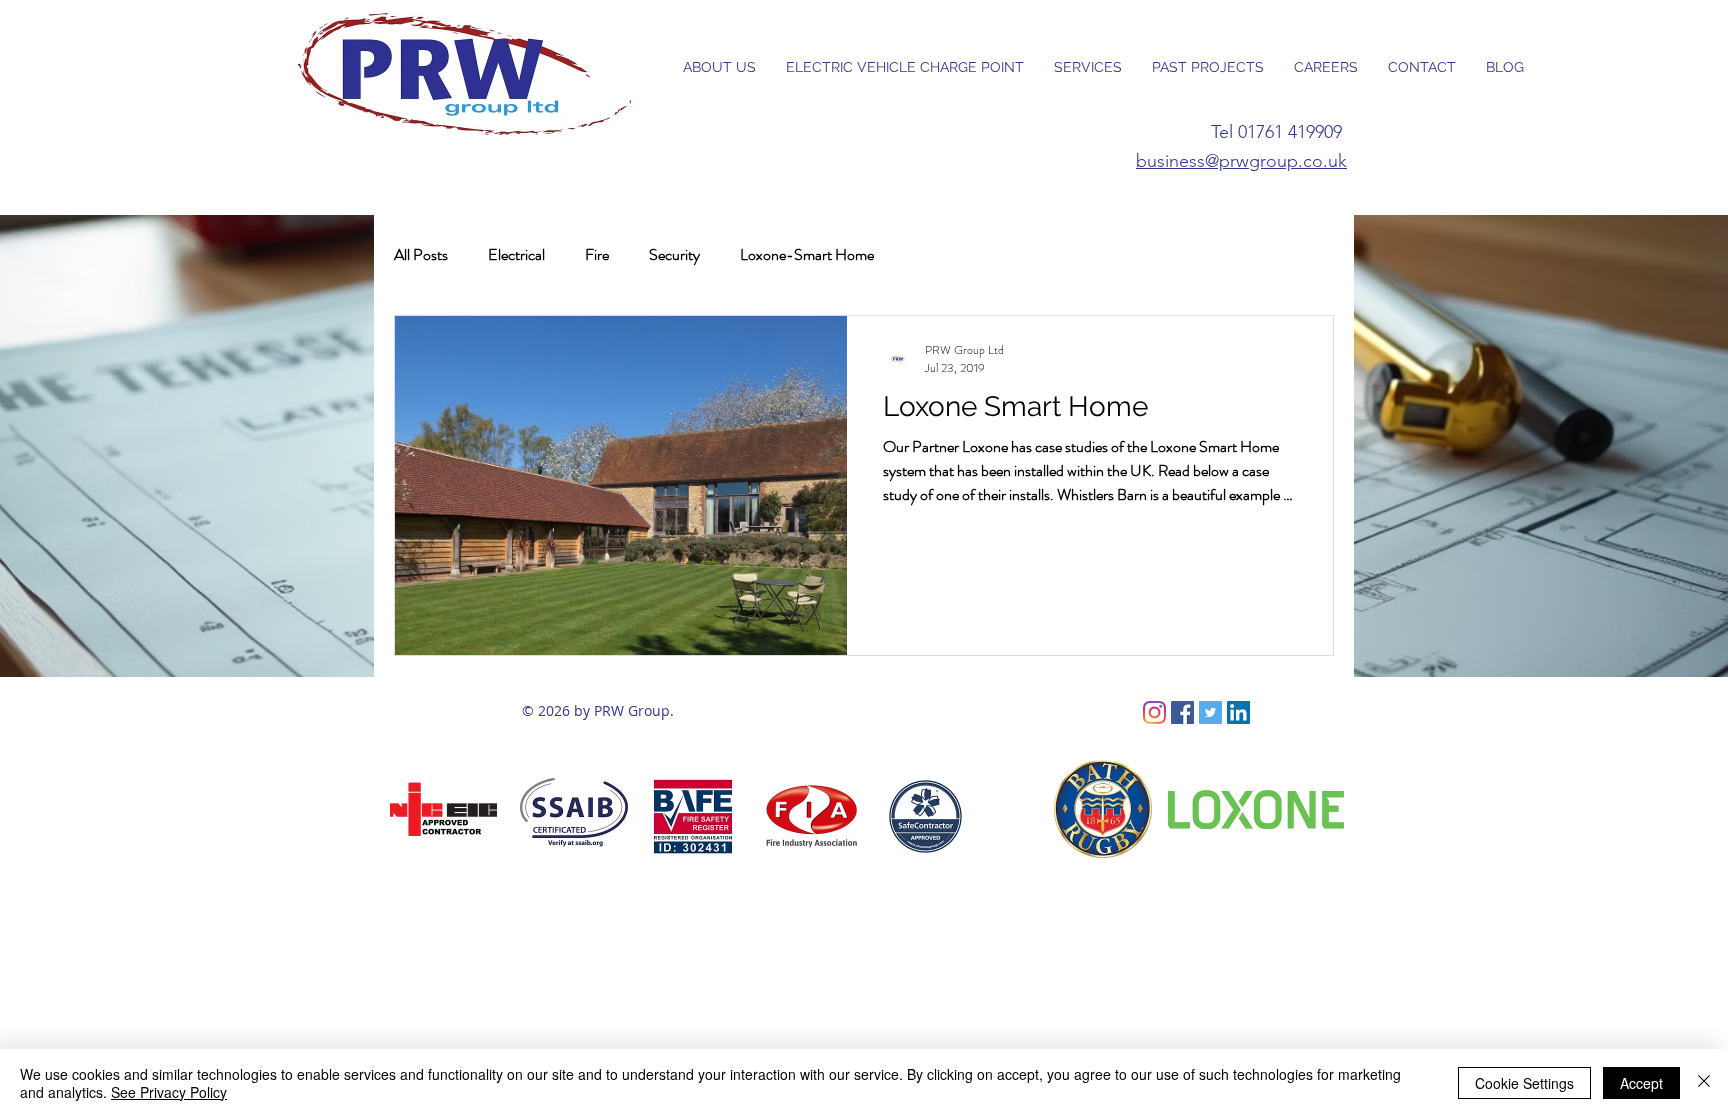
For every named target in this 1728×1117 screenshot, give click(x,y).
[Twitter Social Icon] (1210, 712)
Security (674, 255)
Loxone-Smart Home (807, 255)
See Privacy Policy (169, 1092)
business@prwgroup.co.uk (1241, 161)
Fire (597, 255)
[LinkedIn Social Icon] (1238, 712)
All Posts (421, 255)
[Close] (1704, 1083)
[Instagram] (1154, 712)
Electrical (516, 255)
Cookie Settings (1524, 1083)
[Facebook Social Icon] (1182, 712)
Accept (1641, 1083)
